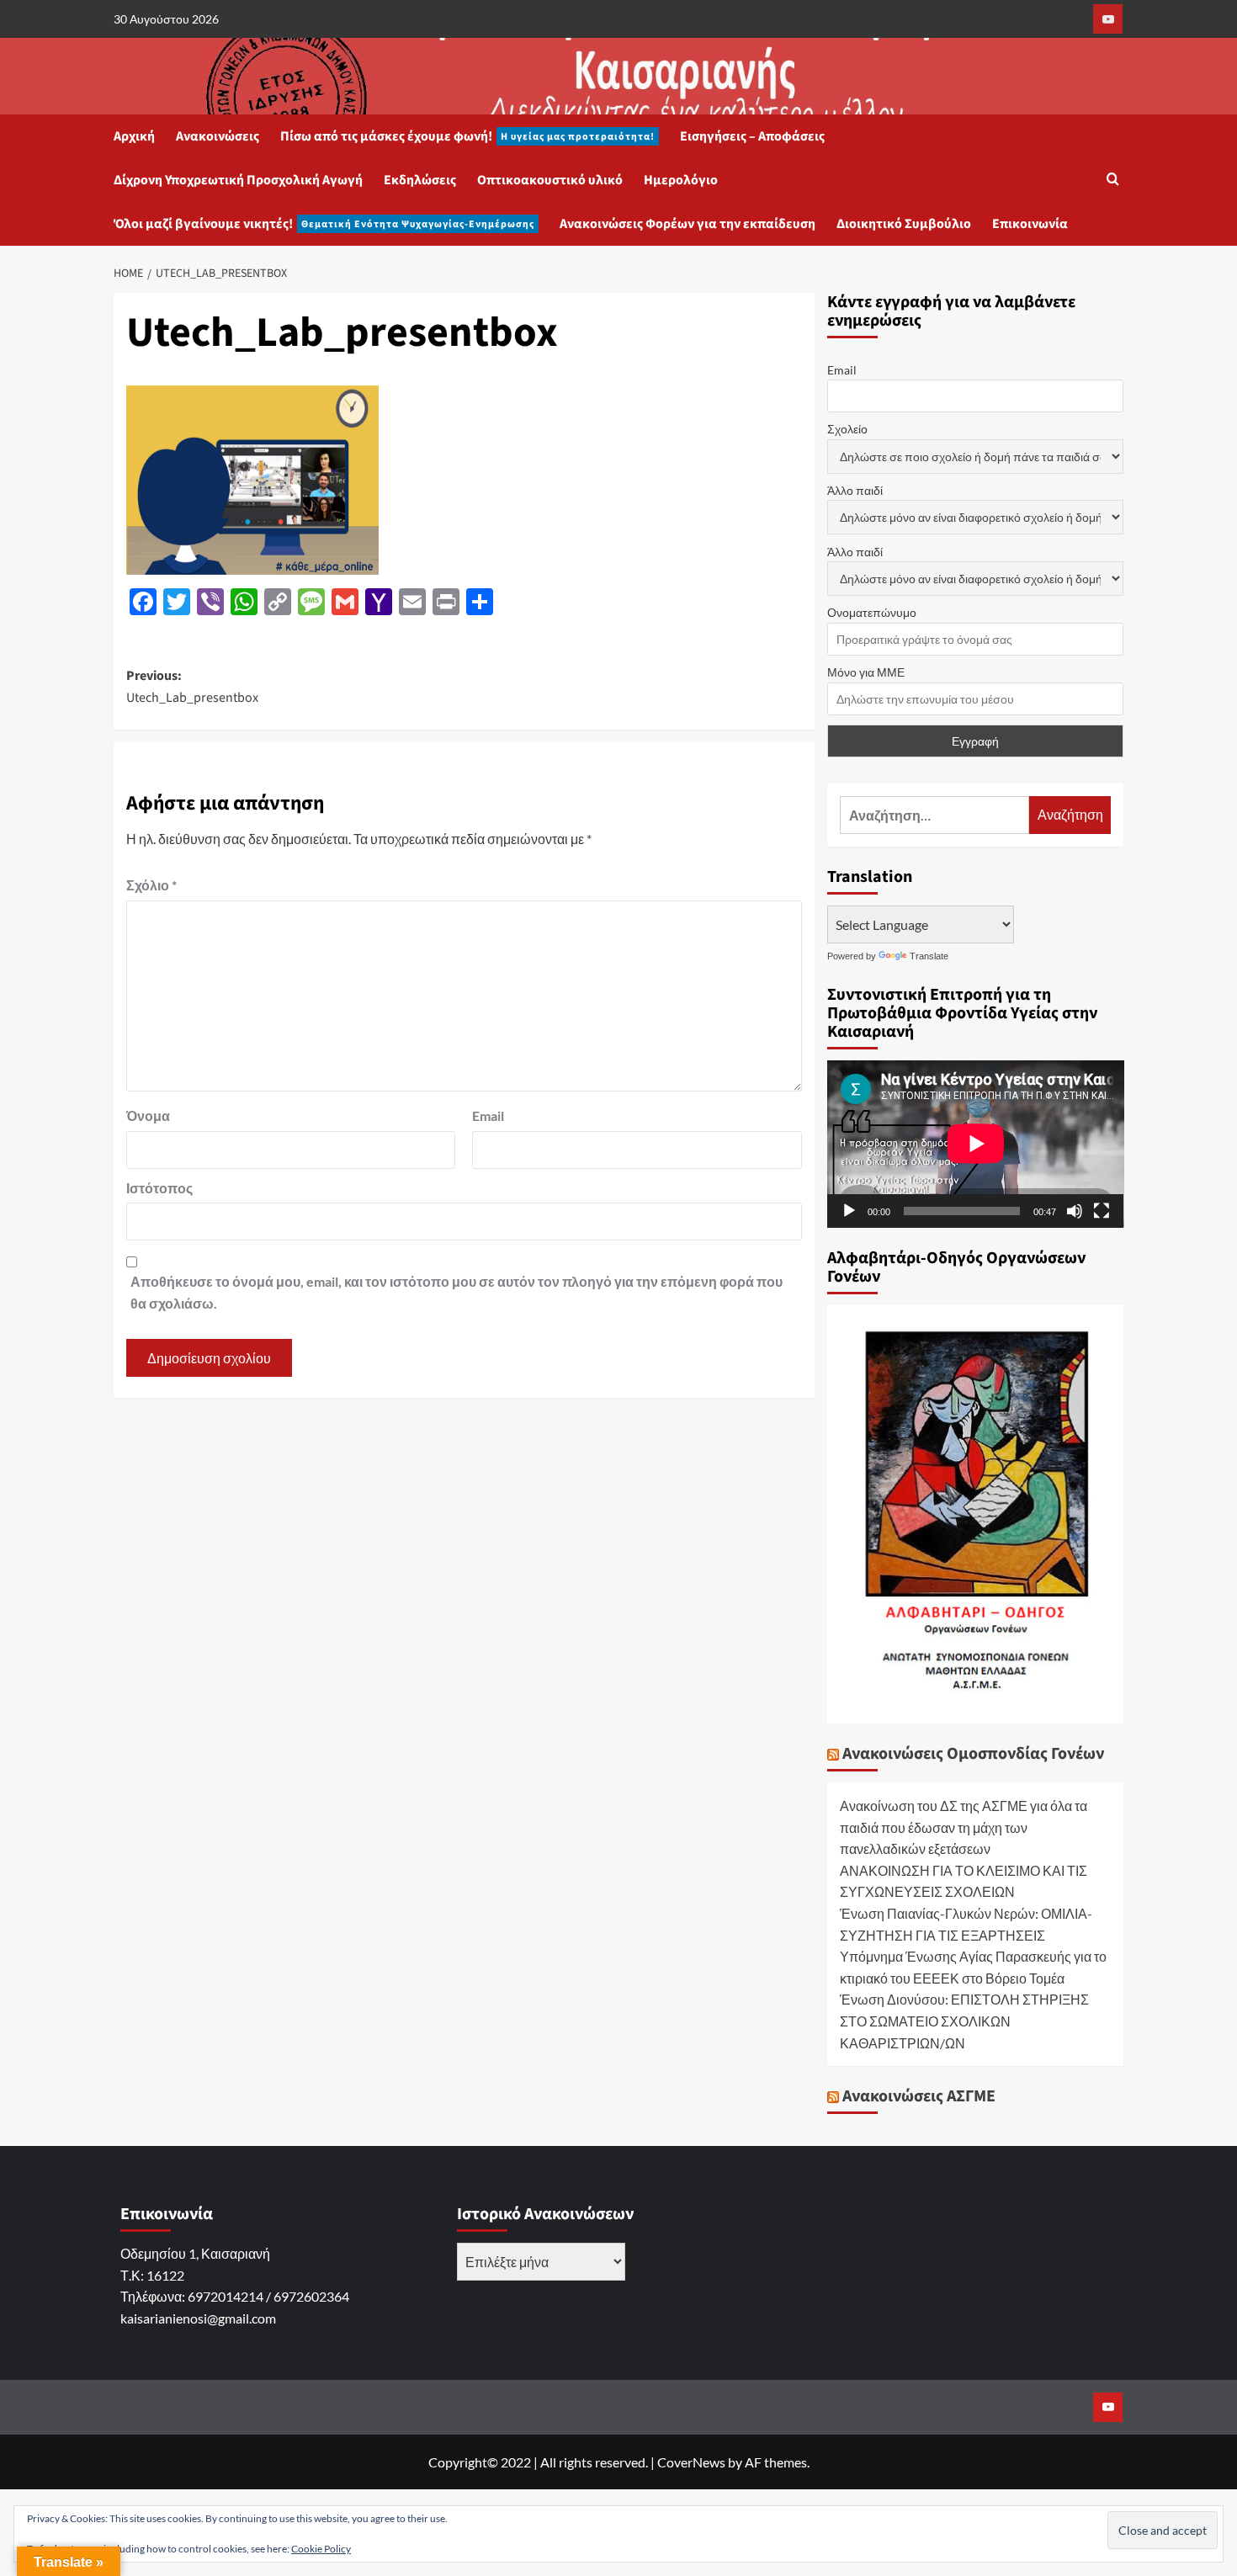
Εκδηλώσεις (420, 180)
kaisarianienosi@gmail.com (198, 2318)
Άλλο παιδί (855, 490)
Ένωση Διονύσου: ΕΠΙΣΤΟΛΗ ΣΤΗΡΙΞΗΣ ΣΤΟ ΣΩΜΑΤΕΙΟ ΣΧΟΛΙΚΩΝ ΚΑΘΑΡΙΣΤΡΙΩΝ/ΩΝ (964, 2021)
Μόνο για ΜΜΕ (866, 672)
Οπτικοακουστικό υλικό (550, 180)
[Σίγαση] (1075, 1211)
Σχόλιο (151, 885)
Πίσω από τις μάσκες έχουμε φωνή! (467, 136)
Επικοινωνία (1030, 224)
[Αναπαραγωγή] (849, 1211)
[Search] (1113, 181)
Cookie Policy (321, 2549)
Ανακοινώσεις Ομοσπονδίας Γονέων (973, 1754)
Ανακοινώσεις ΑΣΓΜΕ (919, 2096)
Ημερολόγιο (681, 180)
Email (488, 1115)
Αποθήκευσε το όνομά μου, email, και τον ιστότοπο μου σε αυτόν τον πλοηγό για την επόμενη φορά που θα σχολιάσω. (457, 1292)
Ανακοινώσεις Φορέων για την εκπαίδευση (688, 224)
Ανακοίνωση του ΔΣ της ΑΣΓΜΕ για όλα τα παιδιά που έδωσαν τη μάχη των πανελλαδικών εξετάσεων (964, 1827)
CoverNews (691, 2462)
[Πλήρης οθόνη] (1102, 1211)
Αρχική (134, 136)
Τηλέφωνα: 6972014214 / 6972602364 (235, 2296)
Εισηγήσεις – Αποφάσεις (752, 136)
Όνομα (148, 1115)
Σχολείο (847, 429)
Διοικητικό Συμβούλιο (904, 224)
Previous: (192, 687)
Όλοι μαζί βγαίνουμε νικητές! (324, 224)
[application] (976, 1144)
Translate (929, 956)
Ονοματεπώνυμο (872, 612)
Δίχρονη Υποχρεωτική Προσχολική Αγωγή (238, 180)
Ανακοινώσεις (218, 136)
